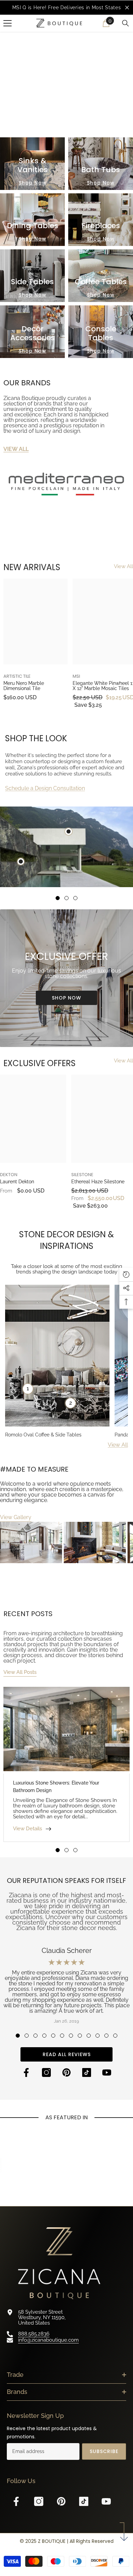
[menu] (8, 25)
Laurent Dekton (17, 1183)
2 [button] (66, 899)
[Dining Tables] (32, 221)
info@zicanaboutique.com (48, 2341)
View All (123, 568)
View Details (27, 1830)
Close (127, 8)
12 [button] (115, 2037)
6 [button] (62, 2037)
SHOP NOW (66, 999)
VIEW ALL (16, 450)
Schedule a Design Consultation (45, 789)
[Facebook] (26, 2074)
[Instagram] (46, 2074)
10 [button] (98, 2037)
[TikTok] (87, 2074)
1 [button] (58, 899)
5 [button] (53, 2037)
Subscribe (104, 2453)
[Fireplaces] (101, 221)
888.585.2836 (34, 2335)
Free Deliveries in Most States (84, 8)
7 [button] (71, 2037)
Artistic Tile (17, 677)
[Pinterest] (66, 2074)
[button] (54, 124)
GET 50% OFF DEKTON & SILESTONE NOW (67, 104)
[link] (66, 486)
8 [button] (80, 2037)
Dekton (9, 1176)
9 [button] (89, 2037)
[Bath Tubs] (101, 165)
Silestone (82, 1176)
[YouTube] (107, 2074)
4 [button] (44, 2037)
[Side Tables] (32, 277)
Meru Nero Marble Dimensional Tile (24, 687)
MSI (76, 677)
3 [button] (75, 899)
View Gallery (16, 1518)
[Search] (125, 25)
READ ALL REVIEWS (67, 2055)
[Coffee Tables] (101, 277)
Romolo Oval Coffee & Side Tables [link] (43, 1436)
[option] (66, 8)
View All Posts (20, 1673)
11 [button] (106, 2037)
